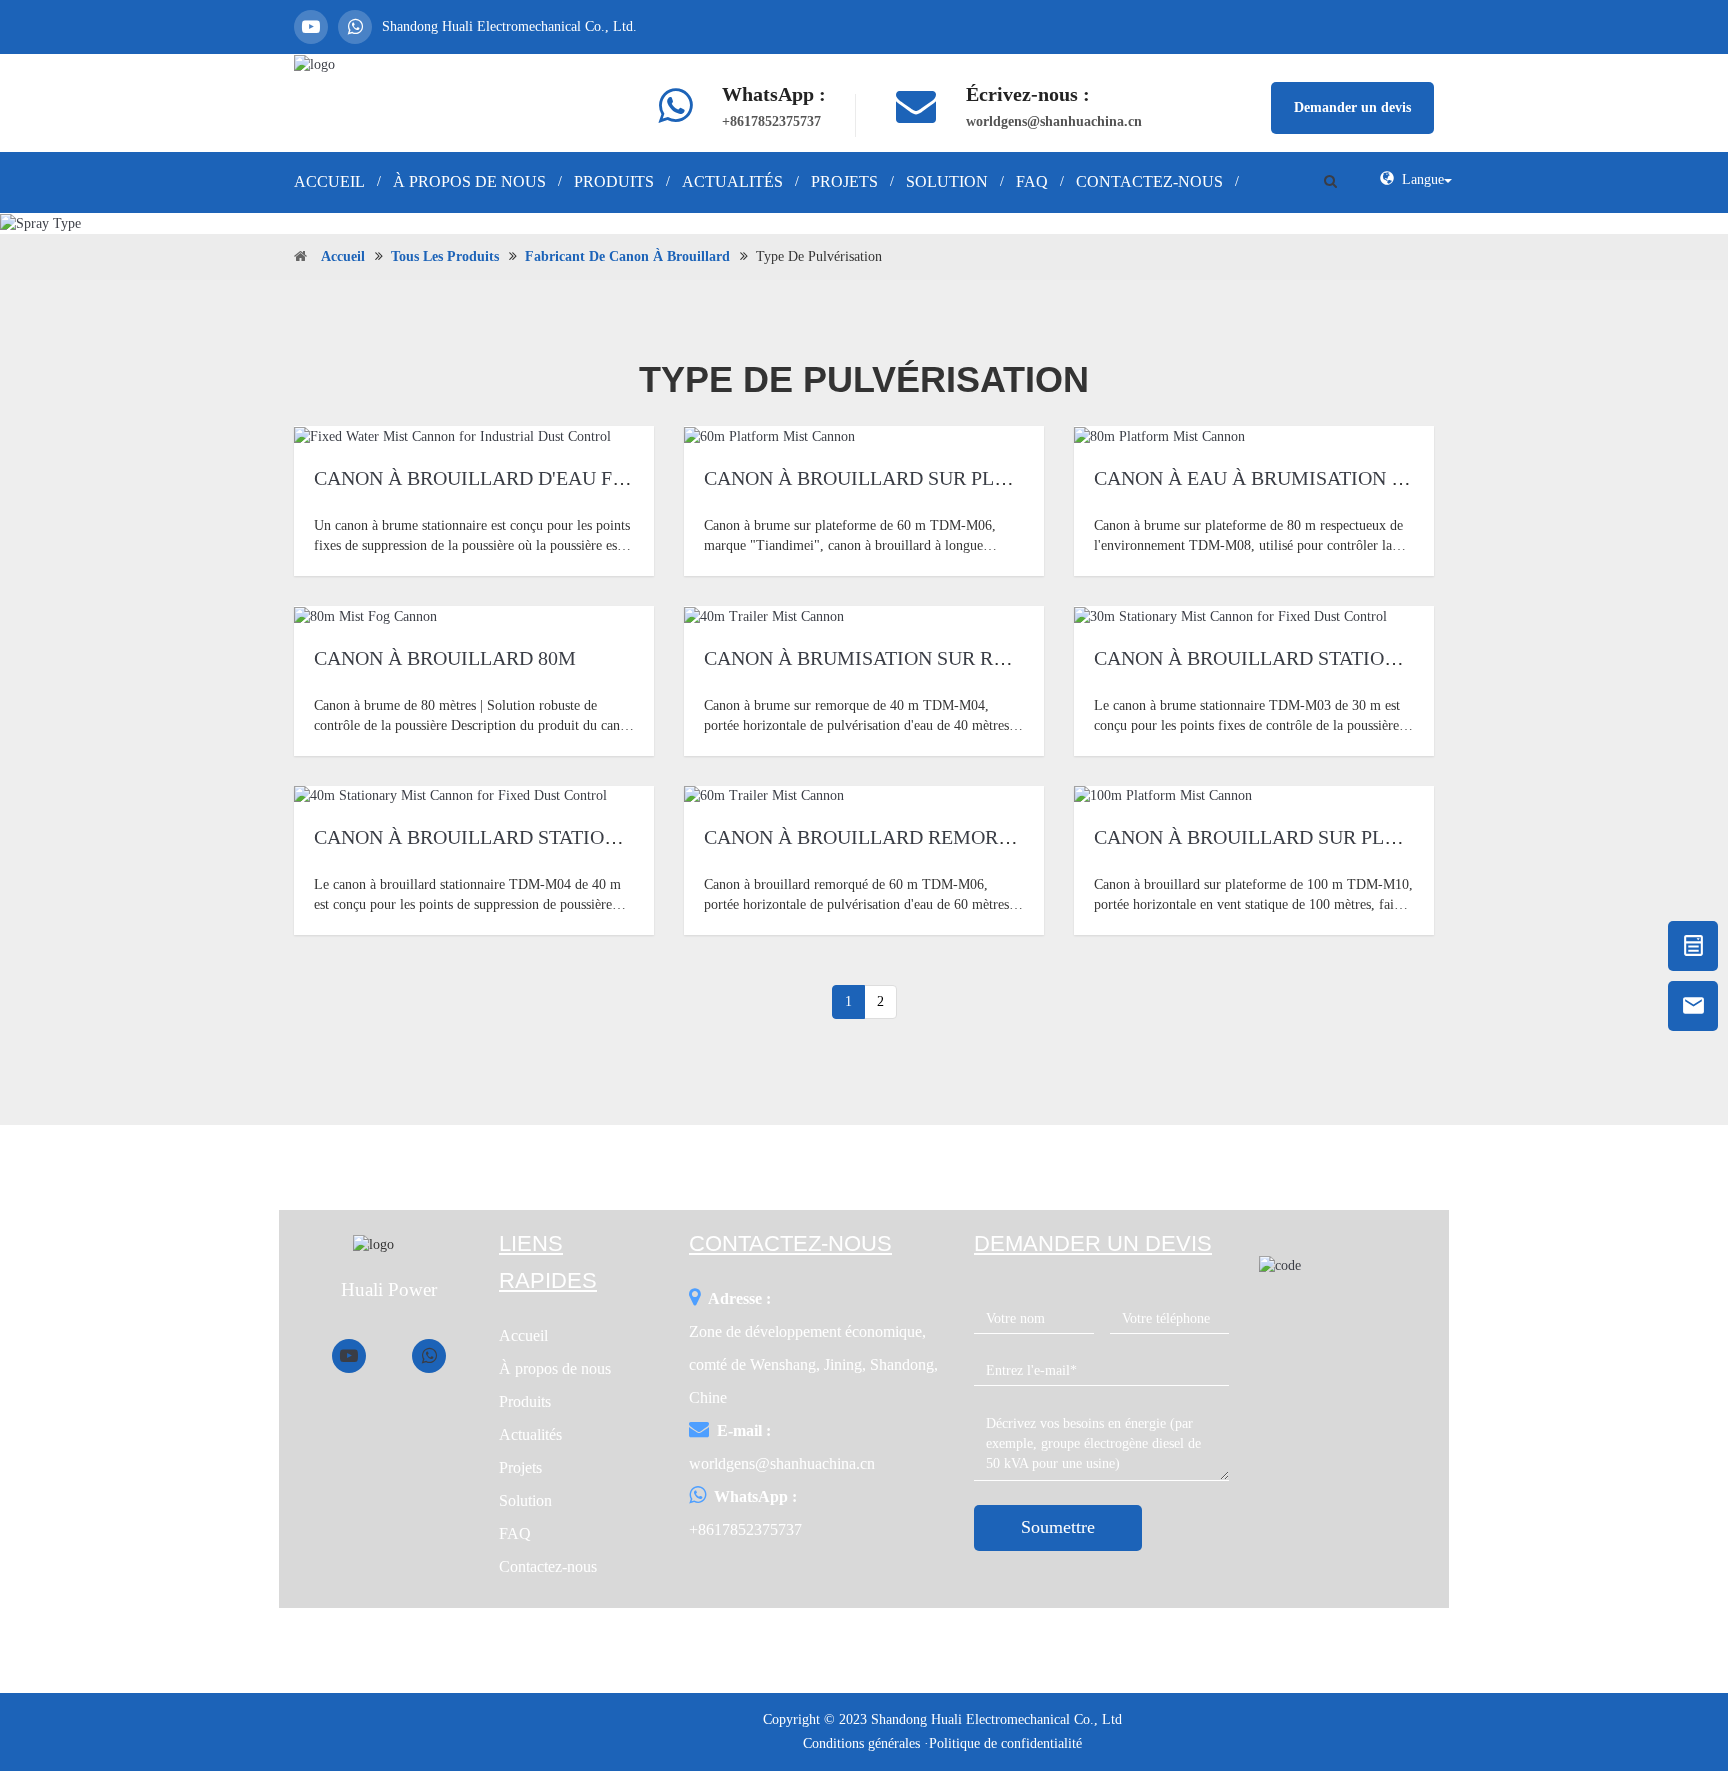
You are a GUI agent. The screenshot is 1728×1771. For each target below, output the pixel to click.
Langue (1423, 179)
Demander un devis (1352, 107)
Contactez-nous (1149, 181)
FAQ (1032, 181)
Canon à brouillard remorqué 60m (892, 837)
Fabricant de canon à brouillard (627, 256)
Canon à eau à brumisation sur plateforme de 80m (1364, 478)
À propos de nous (469, 181)
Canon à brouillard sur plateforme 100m (1317, 837)
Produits (614, 181)
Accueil (329, 181)
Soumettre (1058, 1527)
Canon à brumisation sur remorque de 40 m (936, 658)
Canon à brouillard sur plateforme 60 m (925, 478)
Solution (947, 181)
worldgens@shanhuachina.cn (1054, 121)
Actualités (732, 181)
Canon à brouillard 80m (445, 658)
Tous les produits (445, 256)
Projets (844, 181)
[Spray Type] (864, 223)
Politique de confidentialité (1005, 1743)
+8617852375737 (771, 121)
